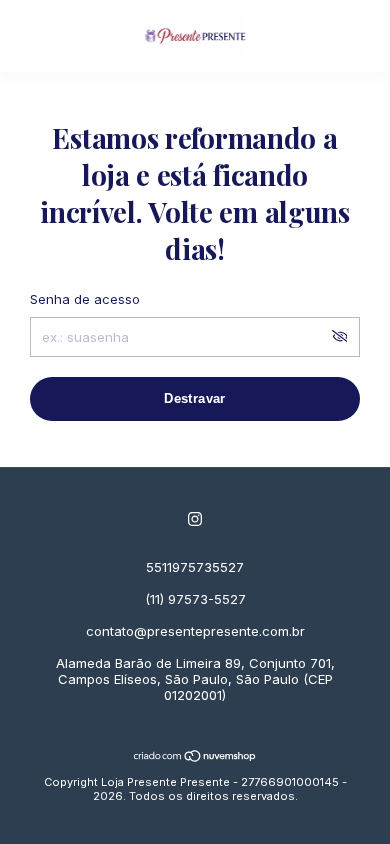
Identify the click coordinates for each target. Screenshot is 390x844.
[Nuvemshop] (195, 757)
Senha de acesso (85, 299)
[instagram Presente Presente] (195, 519)
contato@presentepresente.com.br (195, 631)
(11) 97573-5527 (195, 599)
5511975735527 (195, 567)
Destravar (195, 398)
